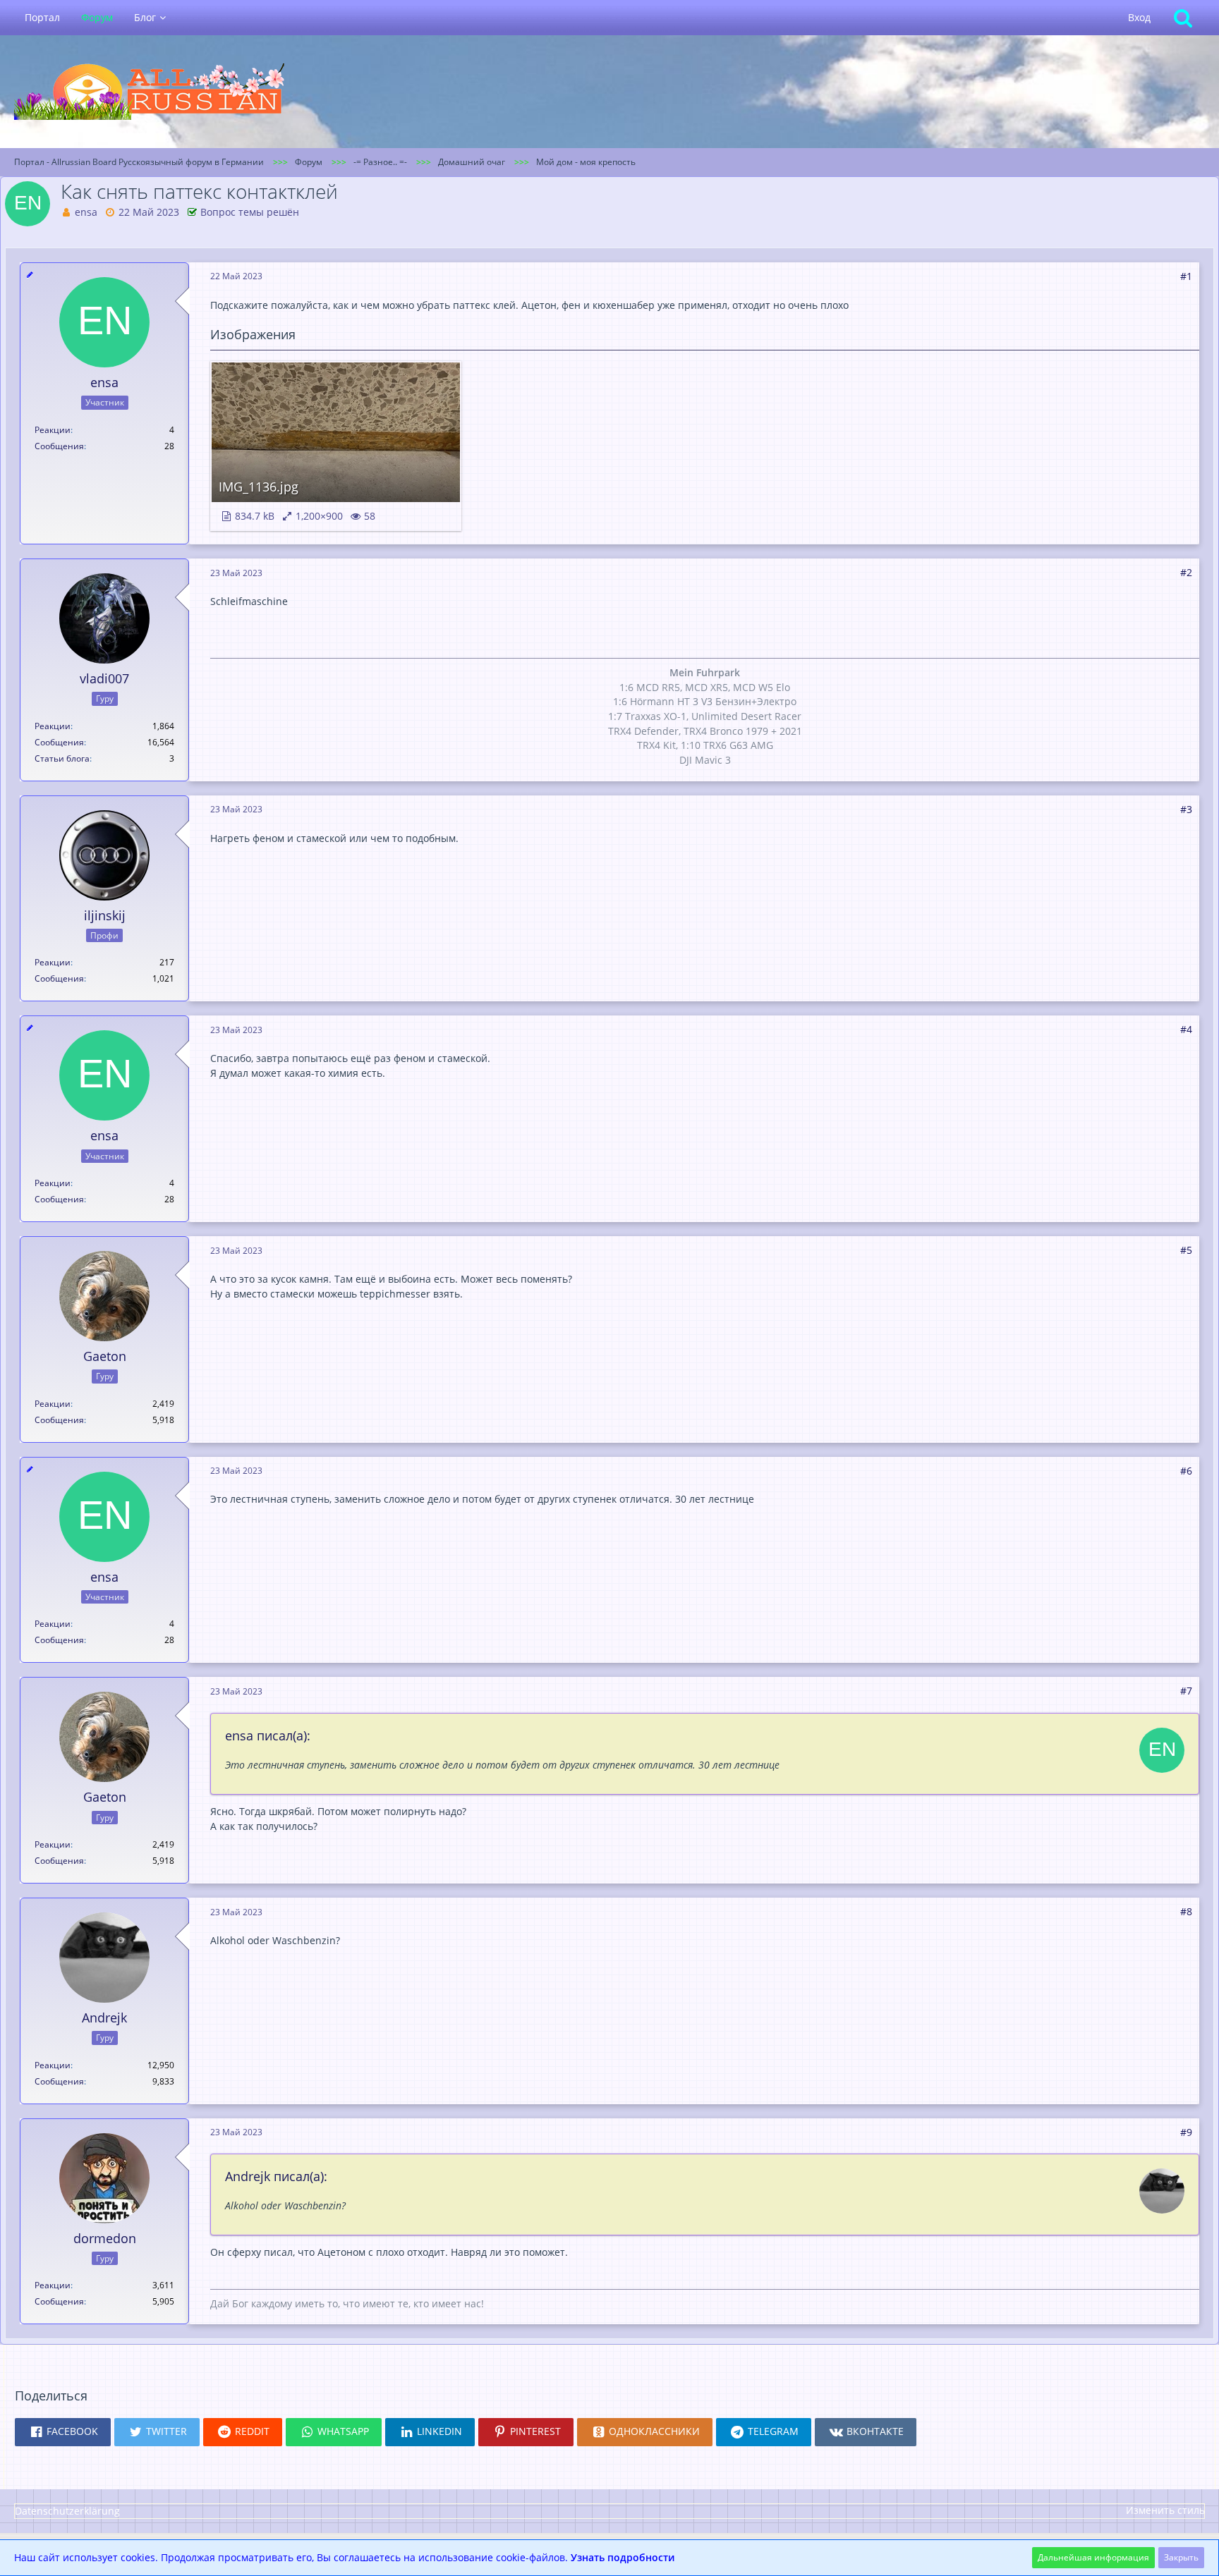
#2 (1186, 572)
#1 (1186, 276)
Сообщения (59, 446)
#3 (1186, 809)
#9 (1186, 2132)
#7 (1186, 1691)
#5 (1186, 1250)
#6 (1186, 1471)
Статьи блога (62, 758)
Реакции (53, 430)
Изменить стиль (1165, 2510)
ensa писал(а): (268, 1735)
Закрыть (1181, 2557)
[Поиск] (1183, 18)
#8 (1186, 1911)
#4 (1186, 1029)
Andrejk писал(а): (276, 2176)
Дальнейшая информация (1093, 2557)
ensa (86, 212)
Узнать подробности (623, 2557)
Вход (1139, 17)
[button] (63, 2432)
